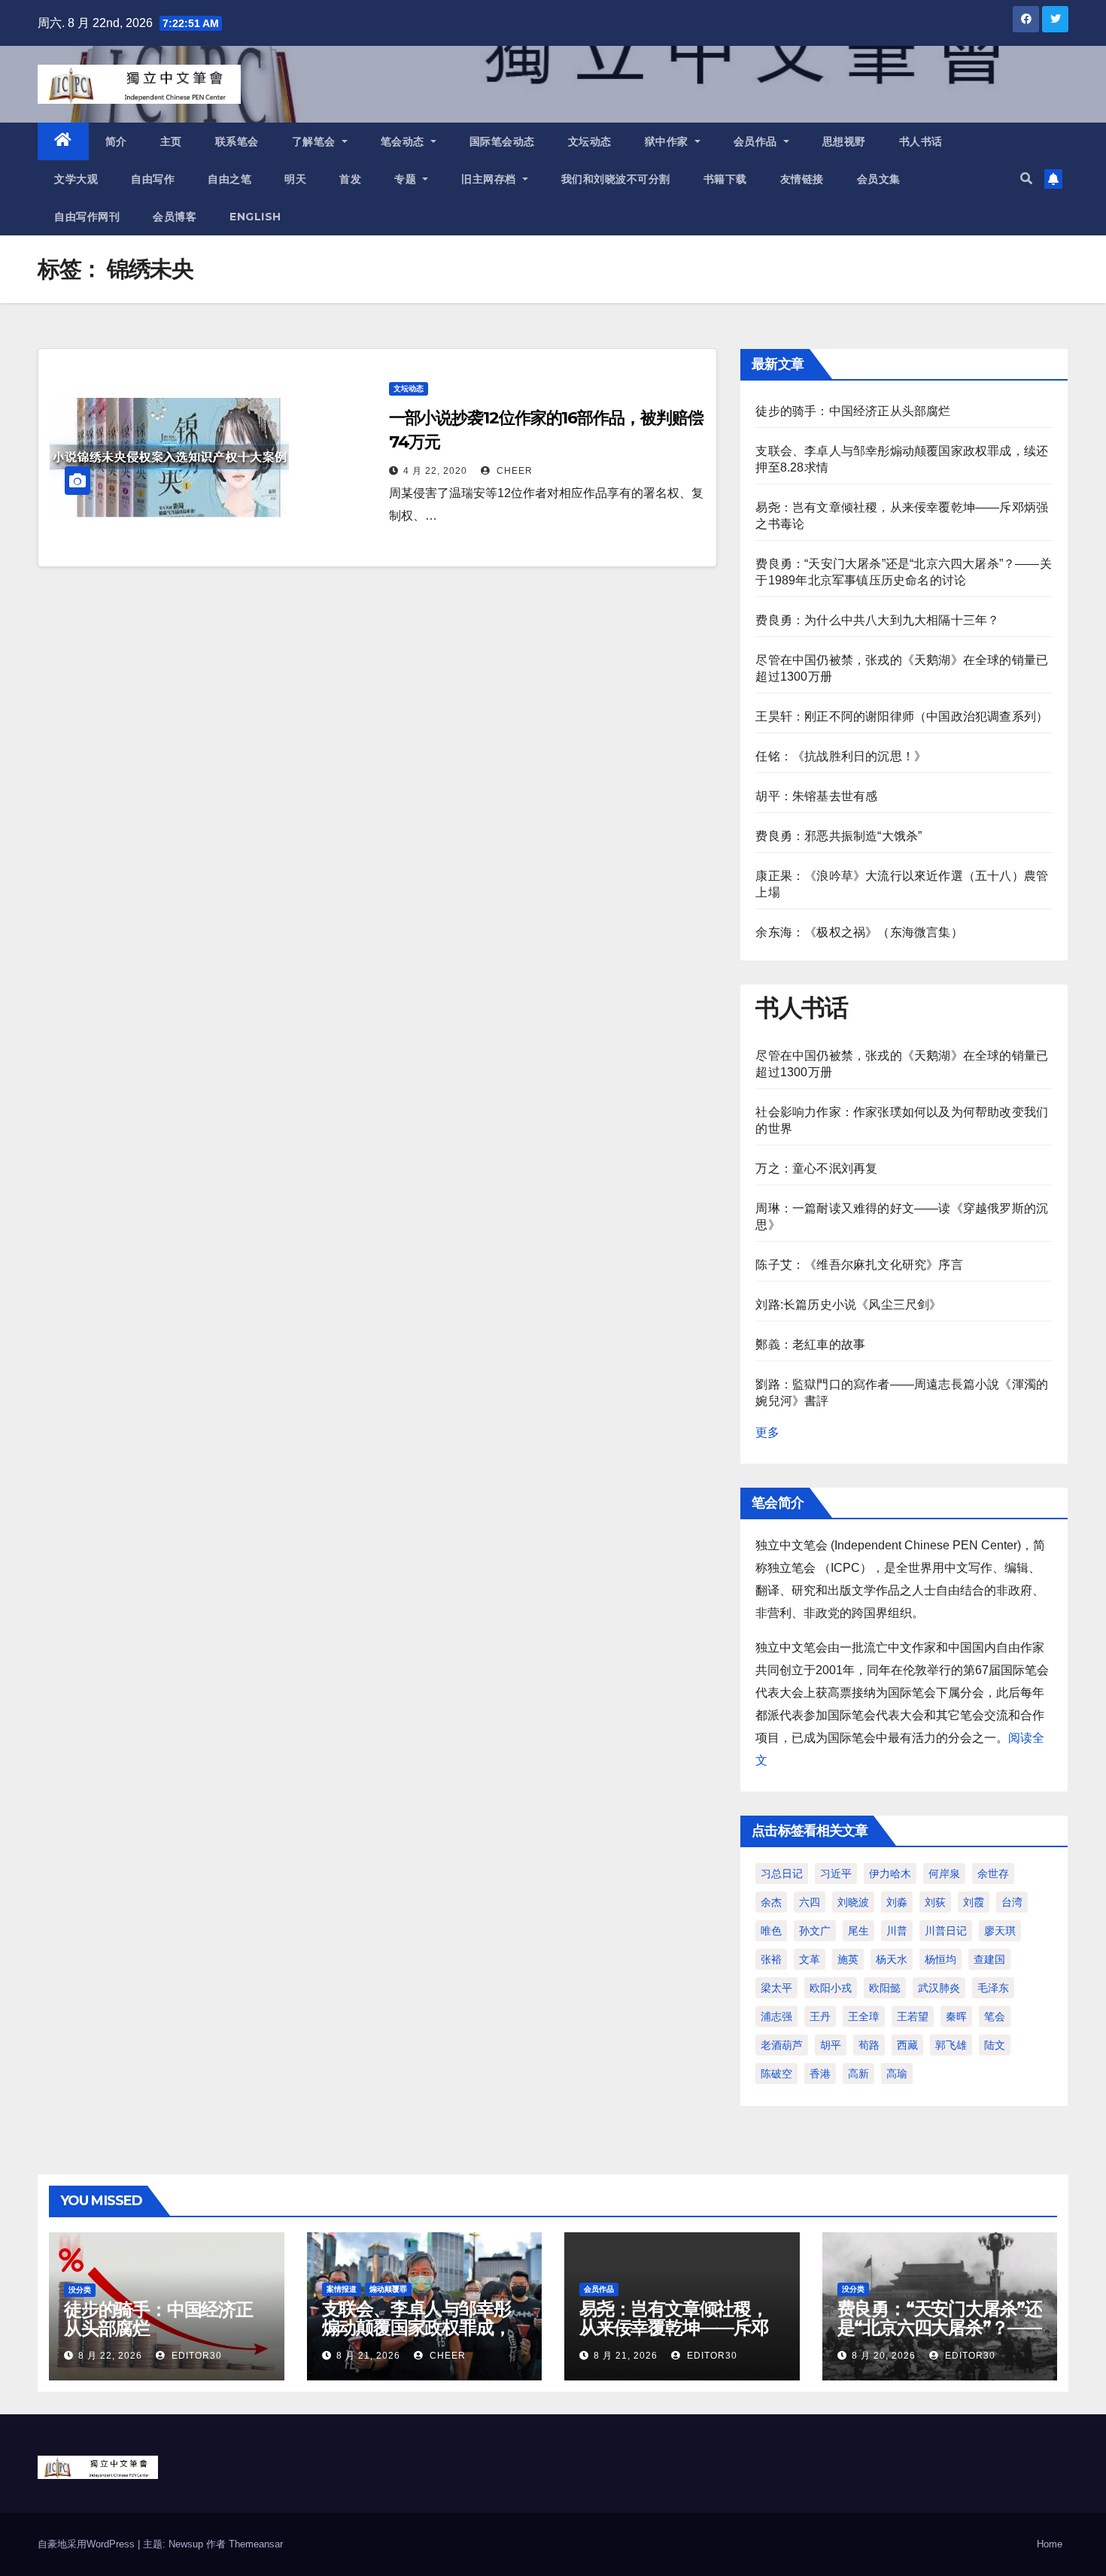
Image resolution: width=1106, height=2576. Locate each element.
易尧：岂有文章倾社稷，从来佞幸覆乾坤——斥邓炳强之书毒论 (674, 2327)
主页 (171, 141)
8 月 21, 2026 (368, 2356)
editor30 (195, 2356)
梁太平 (776, 1988)
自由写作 (153, 179)
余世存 (993, 1874)
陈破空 (776, 2074)
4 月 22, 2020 (435, 471)
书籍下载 (725, 179)
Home (1050, 2544)
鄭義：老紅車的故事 (810, 1344)
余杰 (771, 1902)
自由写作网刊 (87, 217)
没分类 (80, 2290)
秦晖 (956, 2016)
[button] (1026, 179)
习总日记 (782, 1874)
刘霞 (974, 1902)
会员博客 (175, 217)
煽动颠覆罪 (388, 2289)
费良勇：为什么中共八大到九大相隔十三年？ (877, 620)
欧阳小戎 (831, 1988)
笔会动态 (404, 141)
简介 (116, 141)
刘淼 (897, 1902)
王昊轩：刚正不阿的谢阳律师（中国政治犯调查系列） (902, 716)
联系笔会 (237, 141)
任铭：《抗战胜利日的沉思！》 (841, 756)
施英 (848, 1959)
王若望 (913, 2016)
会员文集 (879, 179)
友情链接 (802, 179)
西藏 (907, 2045)
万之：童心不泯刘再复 (816, 1168)
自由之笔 (229, 179)
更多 (767, 1432)
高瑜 (897, 2074)
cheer (513, 471)
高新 (858, 2074)
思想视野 (844, 141)
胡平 (831, 2045)
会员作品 (757, 141)
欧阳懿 (885, 1988)
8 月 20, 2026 (884, 2356)
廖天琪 (1000, 1931)
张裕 (771, 1959)
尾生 (858, 1931)
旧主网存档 (490, 179)
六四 (810, 1902)
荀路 (869, 2045)
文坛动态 (590, 141)
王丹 (820, 2016)
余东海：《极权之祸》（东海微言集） (859, 932)
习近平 (836, 1874)
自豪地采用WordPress (88, 2544)
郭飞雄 (951, 2045)
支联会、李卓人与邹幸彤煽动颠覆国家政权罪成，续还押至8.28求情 (416, 2327)
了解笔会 (316, 141)
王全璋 (864, 2016)
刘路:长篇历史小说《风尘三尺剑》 (848, 1305)
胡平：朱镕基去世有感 (816, 796)
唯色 (771, 1931)
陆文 (995, 2045)
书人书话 (921, 141)
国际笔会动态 (502, 141)
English (255, 217)
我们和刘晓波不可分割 (616, 179)
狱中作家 (668, 141)
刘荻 (935, 1902)
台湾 (1012, 1902)
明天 (295, 179)
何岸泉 (944, 1874)
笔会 (995, 2016)
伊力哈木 (890, 1874)
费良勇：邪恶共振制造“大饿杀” (839, 836)
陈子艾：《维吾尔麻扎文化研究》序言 (859, 1265)
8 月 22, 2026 (110, 2356)
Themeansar (256, 2544)
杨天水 (892, 1959)
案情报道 (342, 2289)
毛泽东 (993, 1988)
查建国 (989, 1959)
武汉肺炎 (939, 1988)
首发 (350, 179)
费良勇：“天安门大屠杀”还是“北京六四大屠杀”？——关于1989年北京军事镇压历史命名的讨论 (940, 2337)
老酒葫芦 (782, 2045)
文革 (810, 1959)
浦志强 (776, 2016)
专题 (407, 179)
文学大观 (76, 179)
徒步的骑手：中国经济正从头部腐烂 (853, 411)
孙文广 (815, 1931)
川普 (897, 1931)
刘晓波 (853, 1902)
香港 (820, 2074)
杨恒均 (940, 1959)
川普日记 (946, 1931)
